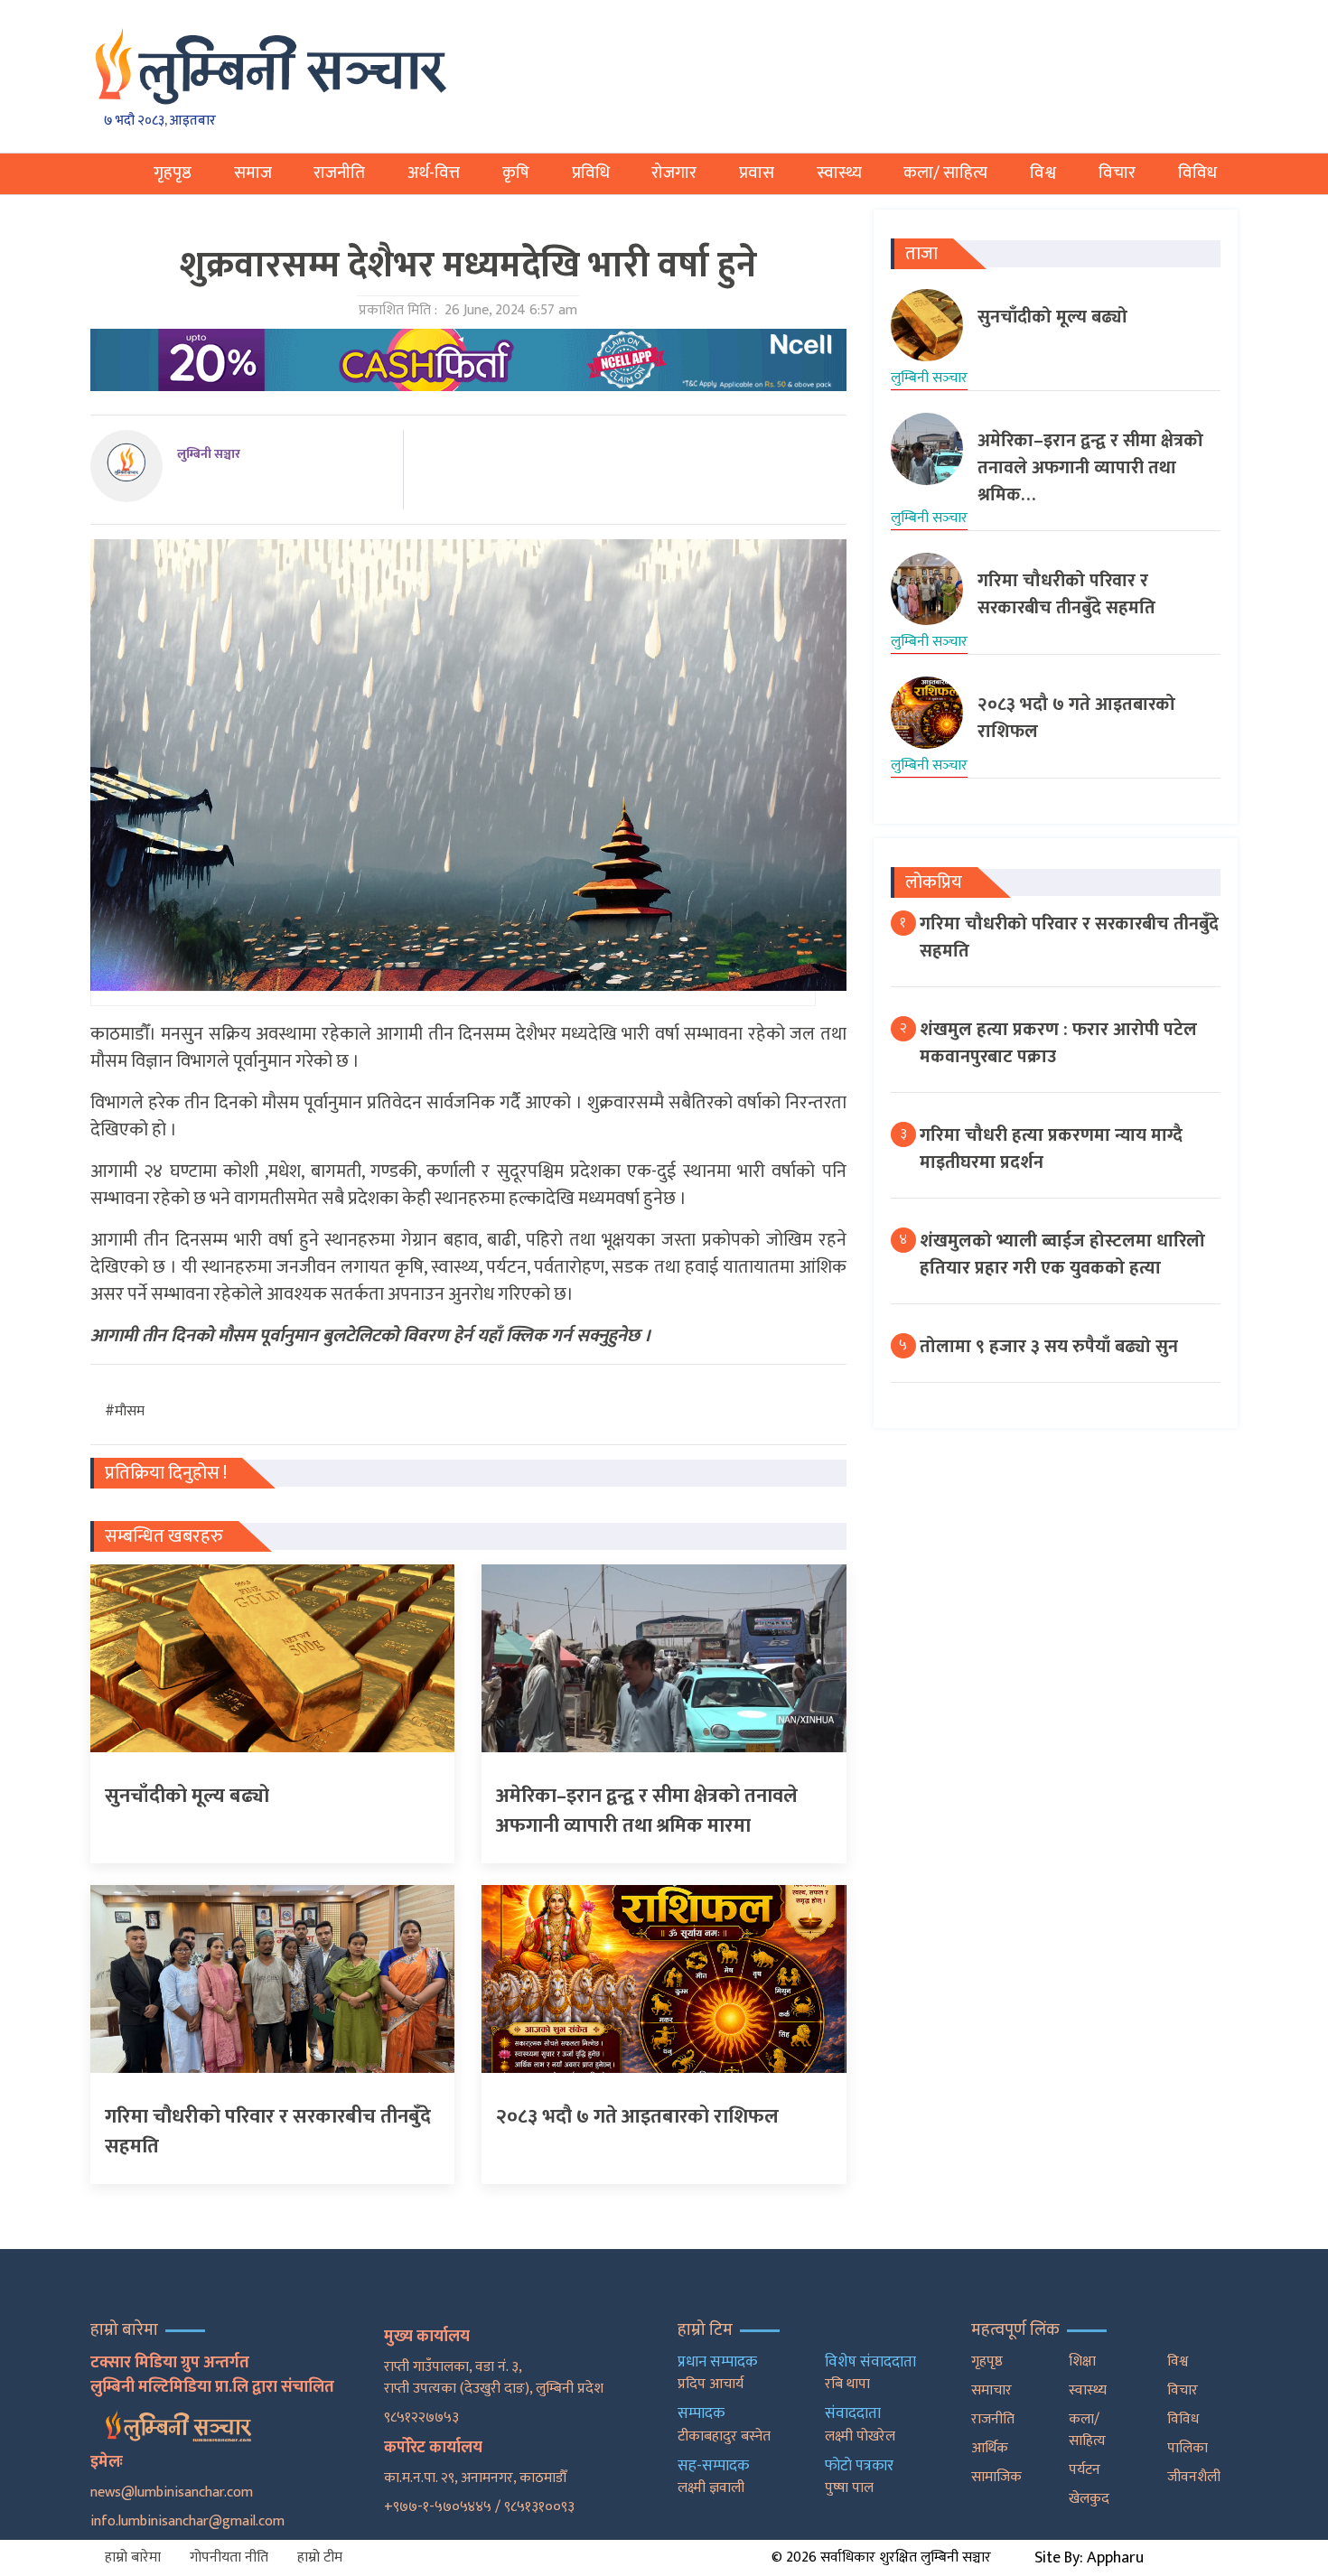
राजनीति (339, 173)
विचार (1117, 173)
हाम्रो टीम (320, 2557)
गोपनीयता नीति (229, 2557)
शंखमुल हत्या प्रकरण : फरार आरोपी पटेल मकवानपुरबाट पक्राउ (1058, 1043)
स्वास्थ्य (839, 173)
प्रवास (757, 173)
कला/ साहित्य (945, 173)
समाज (253, 173)
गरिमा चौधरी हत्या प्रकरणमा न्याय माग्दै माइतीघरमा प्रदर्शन (1051, 1149)
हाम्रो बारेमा (133, 2557)
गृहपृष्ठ (173, 173)
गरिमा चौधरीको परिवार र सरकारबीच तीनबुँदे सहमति (1069, 938)
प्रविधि (591, 173)
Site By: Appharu (1089, 2558)
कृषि (516, 173)
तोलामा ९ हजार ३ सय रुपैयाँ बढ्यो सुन (1049, 1347)
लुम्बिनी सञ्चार (209, 454)
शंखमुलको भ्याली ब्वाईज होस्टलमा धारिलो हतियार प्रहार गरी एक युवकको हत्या (1062, 1255)
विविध (1197, 173)
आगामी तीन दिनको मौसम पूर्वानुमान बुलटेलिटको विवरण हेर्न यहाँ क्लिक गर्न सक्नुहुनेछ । (371, 1336)
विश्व (1043, 173)
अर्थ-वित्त (434, 173)
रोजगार (674, 173)
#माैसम (125, 1411)
